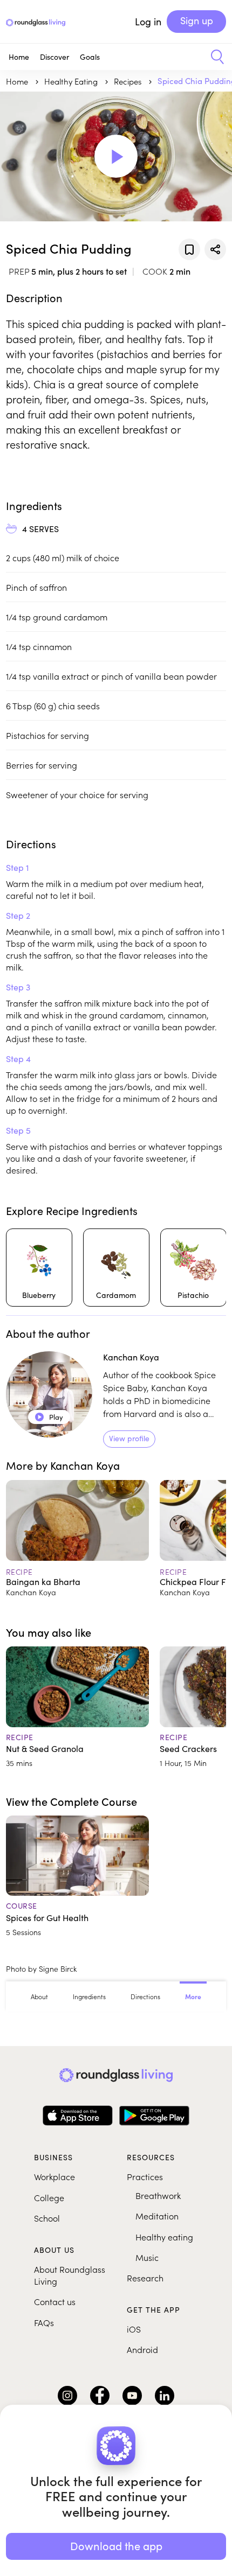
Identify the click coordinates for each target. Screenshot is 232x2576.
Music (147, 2257)
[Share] (215, 249)
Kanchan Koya (131, 1357)
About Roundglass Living (70, 2275)
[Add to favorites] (189, 249)
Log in (148, 22)
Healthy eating (164, 2237)
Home (19, 57)
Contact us (55, 2301)
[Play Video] (116, 156)
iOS (134, 2329)
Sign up (197, 20)
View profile (129, 1438)
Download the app (116, 2546)
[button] (213, 57)
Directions (145, 1996)
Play (49, 1417)
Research (145, 2278)
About (39, 1996)
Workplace (54, 2176)
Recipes (129, 81)
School (47, 2218)
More (193, 1996)
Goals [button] (90, 57)
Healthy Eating (72, 81)
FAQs (44, 2322)
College (49, 2197)
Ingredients (89, 1996)
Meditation (157, 2216)
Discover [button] (54, 57)
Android (142, 2349)
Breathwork (158, 2195)
